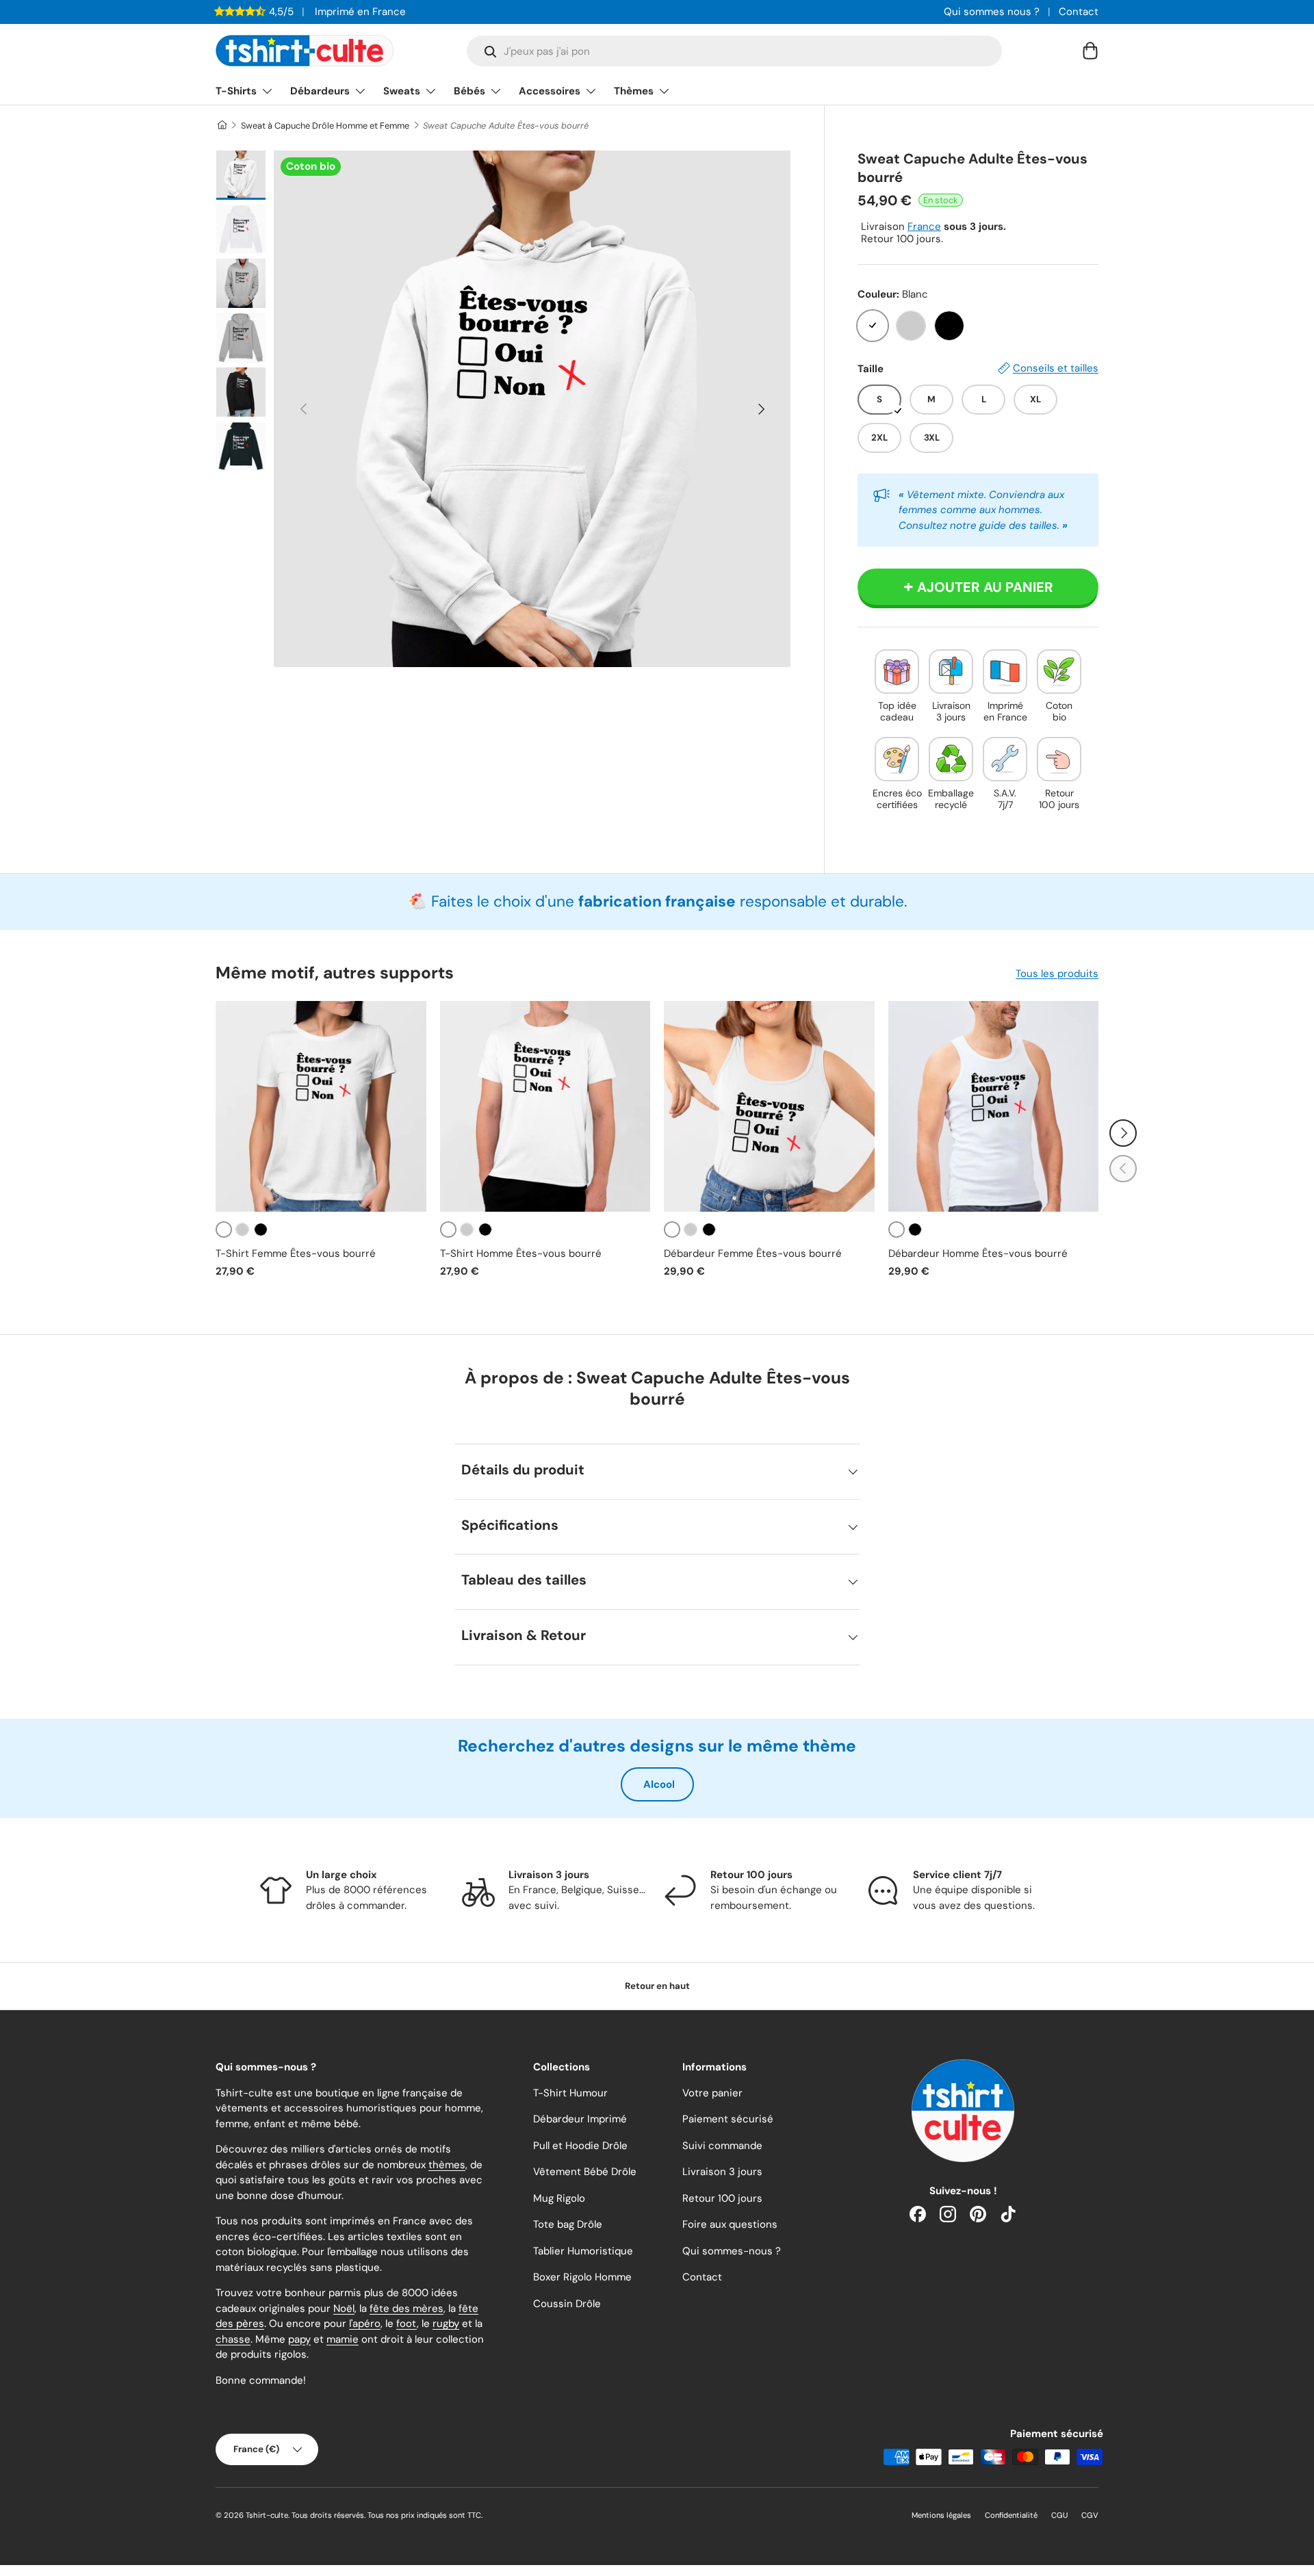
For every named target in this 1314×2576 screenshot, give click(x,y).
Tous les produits (1057, 974)
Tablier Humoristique (583, 2251)
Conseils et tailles (1056, 368)
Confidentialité (1011, 2515)
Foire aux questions (730, 2224)
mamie (343, 2339)
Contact (1079, 12)
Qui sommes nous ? (992, 12)
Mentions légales (941, 2515)
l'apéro (365, 2324)
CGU (1059, 2515)
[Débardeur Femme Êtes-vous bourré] (769, 1106)
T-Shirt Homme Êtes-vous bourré (521, 1253)
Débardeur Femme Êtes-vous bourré (753, 1253)
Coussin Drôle (567, 2304)
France (924, 226)
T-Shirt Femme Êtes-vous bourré (296, 1253)
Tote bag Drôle (568, 2224)
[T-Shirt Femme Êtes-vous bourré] (321, 1106)
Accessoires (550, 91)
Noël (344, 2308)
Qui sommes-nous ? (732, 2251)
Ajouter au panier (985, 587)
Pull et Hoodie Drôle (580, 2146)
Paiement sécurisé (728, 2119)
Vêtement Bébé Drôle (585, 2172)
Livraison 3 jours (722, 2172)
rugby (446, 2324)
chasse (233, 2339)
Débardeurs (320, 91)
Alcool (659, 1784)
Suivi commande (722, 2146)
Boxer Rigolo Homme (582, 2277)
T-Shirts (236, 91)
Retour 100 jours (722, 2198)
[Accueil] (221, 126)
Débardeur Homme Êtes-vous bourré (978, 1253)
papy (299, 2339)
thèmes (447, 2165)
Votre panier (712, 2093)
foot (407, 2324)
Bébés (469, 91)
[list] (532, 409)
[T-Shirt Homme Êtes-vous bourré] (545, 1106)
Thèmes (634, 91)
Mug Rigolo (559, 2198)
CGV (1090, 2515)
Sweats (402, 91)
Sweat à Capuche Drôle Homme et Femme (325, 126)
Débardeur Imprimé (580, 2119)
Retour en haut (657, 1986)
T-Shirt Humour (570, 2093)
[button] (1090, 51)
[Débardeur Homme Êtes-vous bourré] (994, 1106)
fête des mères (407, 2308)
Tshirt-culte (267, 2515)
